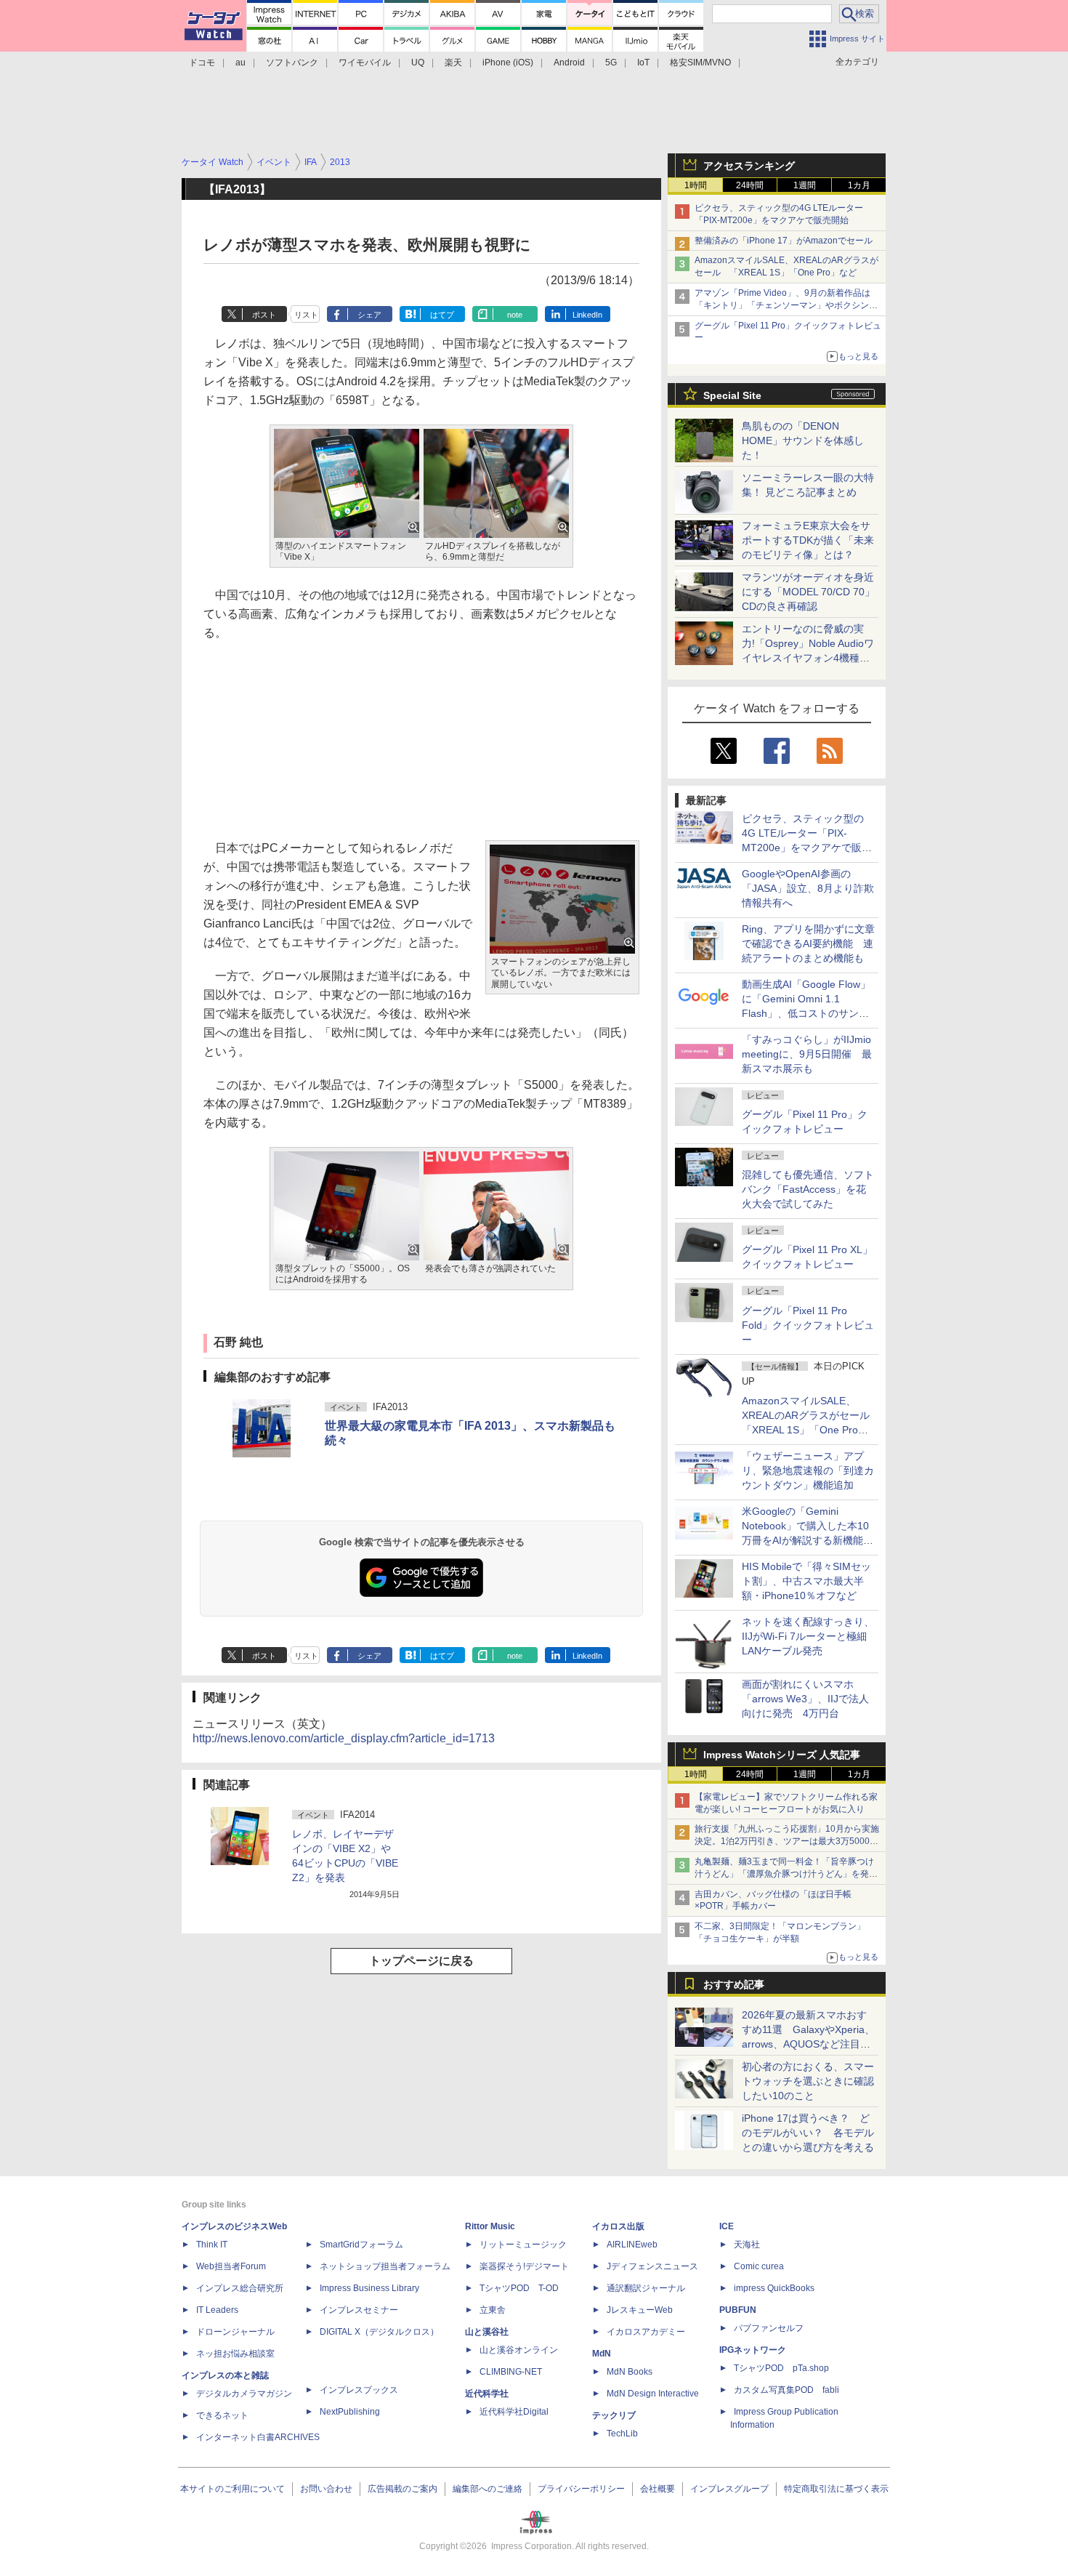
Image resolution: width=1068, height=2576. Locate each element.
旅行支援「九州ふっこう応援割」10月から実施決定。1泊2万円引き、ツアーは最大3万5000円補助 (787, 1841)
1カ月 (859, 185)
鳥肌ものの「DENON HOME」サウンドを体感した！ (803, 440)
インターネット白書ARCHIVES (258, 2437)
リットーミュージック (523, 2245)
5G (611, 63)
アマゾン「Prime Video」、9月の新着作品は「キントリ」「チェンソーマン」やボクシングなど (786, 305)
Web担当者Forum (231, 2266)
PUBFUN (738, 2310)
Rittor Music (490, 2226)
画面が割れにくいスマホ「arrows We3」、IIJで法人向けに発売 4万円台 (805, 1699)
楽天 (453, 63)
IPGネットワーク (753, 2350)
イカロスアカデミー (646, 2332)
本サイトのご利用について (232, 2489)
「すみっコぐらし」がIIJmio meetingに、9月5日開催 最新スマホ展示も (807, 1054)
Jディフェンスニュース (652, 2266)
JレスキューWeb (640, 2310)
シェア (369, 315)
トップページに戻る (421, 1961)
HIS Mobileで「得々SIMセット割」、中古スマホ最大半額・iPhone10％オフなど (806, 1581)
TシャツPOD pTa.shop (781, 2368)
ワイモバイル (365, 63)
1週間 (805, 185)
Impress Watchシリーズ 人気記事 (782, 1755)
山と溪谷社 (487, 2332)
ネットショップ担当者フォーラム (385, 2266)
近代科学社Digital (514, 2412)
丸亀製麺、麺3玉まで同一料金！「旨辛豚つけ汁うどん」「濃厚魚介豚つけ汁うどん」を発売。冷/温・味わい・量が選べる (784, 1874)
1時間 (696, 185)
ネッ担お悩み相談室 (235, 2354)
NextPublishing (350, 2412)
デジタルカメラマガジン (244, 2394)
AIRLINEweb (632, 2245)
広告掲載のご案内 (402, 2489)
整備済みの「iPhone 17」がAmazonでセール (784, 241)
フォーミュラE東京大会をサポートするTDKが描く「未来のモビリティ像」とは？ (808, 540)
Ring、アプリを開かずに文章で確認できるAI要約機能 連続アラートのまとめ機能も (808, 943)
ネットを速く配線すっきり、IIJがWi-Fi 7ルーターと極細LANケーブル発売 (808, 1636)
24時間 (750, 185)
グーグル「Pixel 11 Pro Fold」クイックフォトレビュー (808, 1325)
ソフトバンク (292, 63)
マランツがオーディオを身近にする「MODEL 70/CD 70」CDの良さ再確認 (808, 592)
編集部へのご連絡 (488, 2489)
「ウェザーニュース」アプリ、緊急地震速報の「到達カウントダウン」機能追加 (808, 1470)
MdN (602, 2354)
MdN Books (630, 2372)
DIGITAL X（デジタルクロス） (379, 2332)
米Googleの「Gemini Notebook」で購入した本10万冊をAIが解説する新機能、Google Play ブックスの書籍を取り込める (808, 1540)
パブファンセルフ (769, 2328)
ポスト (264, 315)
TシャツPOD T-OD (519, 2288)
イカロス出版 (618, 2226)
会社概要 (658, 2489)
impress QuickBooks (774, 2288)
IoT (643, 63)
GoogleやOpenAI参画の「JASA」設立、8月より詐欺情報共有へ (808, 888)
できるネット (222, 2415)
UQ (418, 63)
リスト (306, 315)
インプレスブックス (359, 2390)
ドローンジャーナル (235, 2332)
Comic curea (759, 2266)
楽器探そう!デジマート (524, 2266)
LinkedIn (587, 315)
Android (569, 63)
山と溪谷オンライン (519, 2350)
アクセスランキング (749, 166)
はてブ (442, 315)
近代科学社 (487, 2394)
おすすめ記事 (734, 1984)
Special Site (732, 395)
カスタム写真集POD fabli (786, 2390)
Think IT (212, 2245)
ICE (727, 2226)
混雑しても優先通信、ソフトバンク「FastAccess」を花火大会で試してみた (808, 1189)
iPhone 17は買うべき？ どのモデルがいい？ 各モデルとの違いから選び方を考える (808, 2133)
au (240, 63)
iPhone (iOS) (508, 63)
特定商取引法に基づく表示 (836, 2489)
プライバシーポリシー (581, 2489)
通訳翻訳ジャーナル (646, 2288)
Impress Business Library (369, 2288)
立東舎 (493, 2310)
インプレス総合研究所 (240, 2288)
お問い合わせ (326, 2489)
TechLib (622, 2434)
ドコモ (202, 63)
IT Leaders (217, 2310)
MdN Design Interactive (653, 2394)
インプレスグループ (729, 2489)
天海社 (747, 2245)
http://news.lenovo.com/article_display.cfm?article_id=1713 (344, 1738)
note (515, 315)
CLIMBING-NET (511, 2372)
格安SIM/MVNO (700, 63)
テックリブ (614, 2415)
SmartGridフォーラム (361, 2245)
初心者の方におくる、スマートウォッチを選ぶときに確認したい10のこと (808, 2081)
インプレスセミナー (359, 2310)
